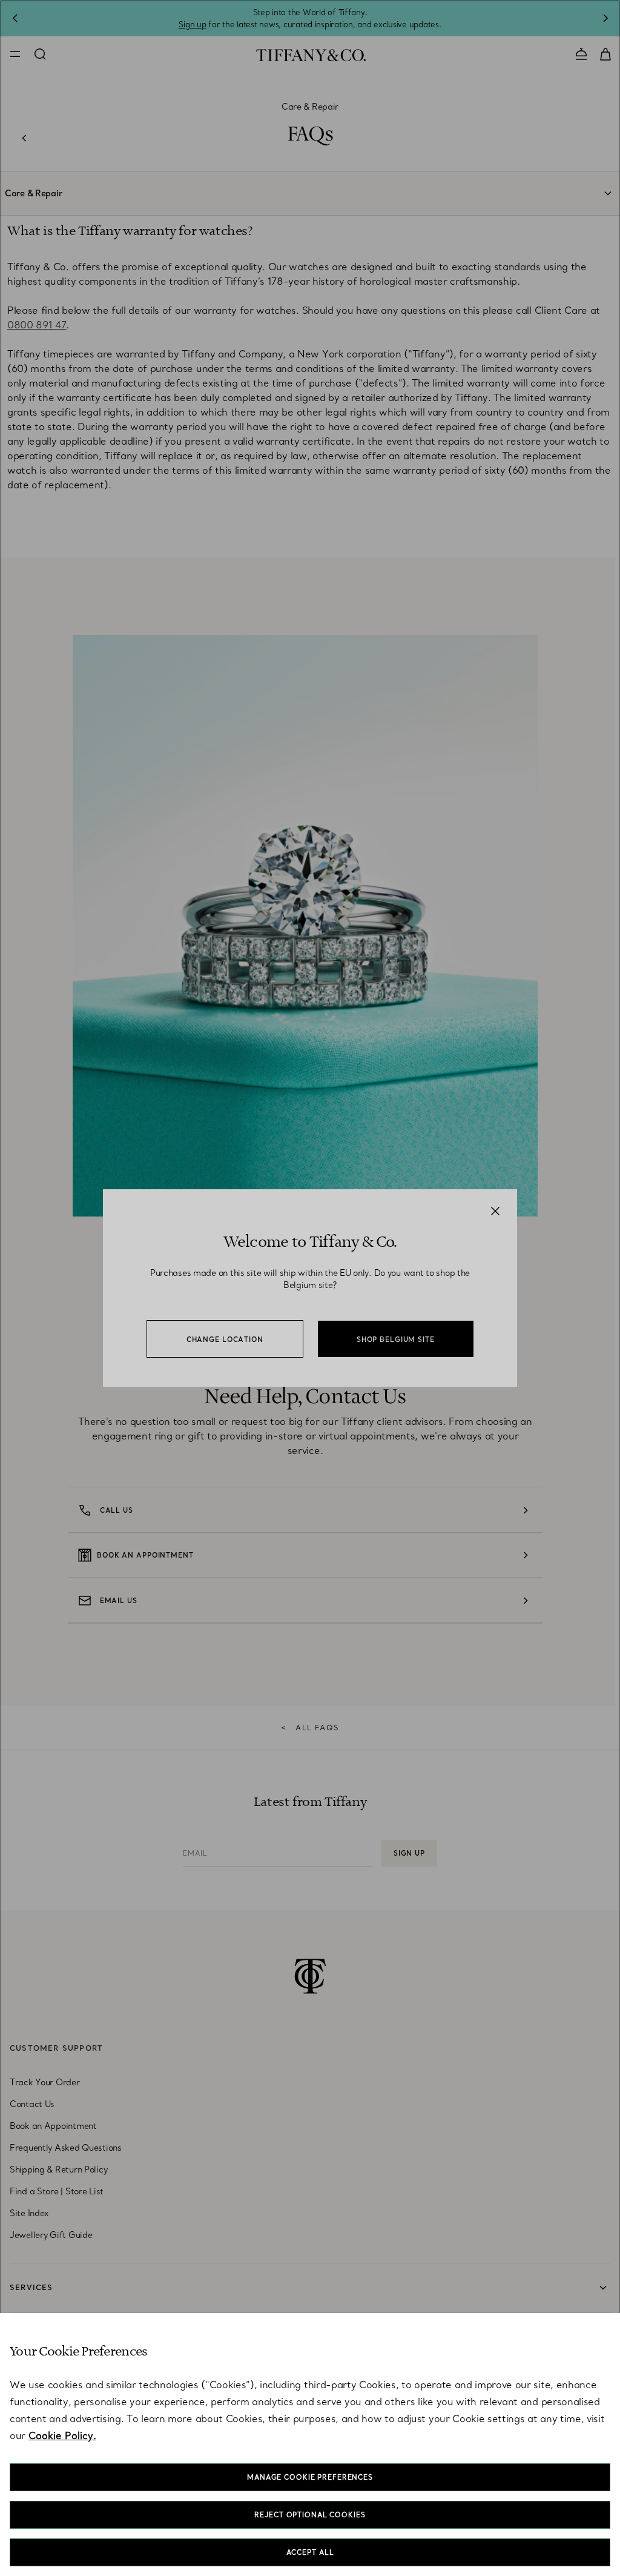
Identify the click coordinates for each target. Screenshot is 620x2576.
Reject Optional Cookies (310, 2515)
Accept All (310, 2552)
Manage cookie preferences (310, 2477)
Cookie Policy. (62, 2435)
